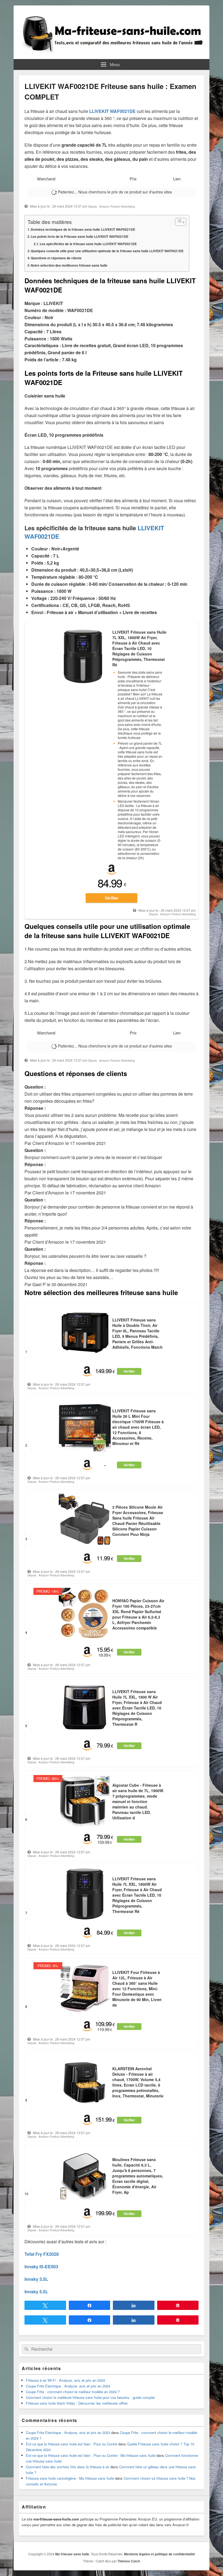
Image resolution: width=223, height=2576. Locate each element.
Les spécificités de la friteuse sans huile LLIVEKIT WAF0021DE (88, 244)
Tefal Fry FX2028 (42, 2254)
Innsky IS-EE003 (41, 2267)
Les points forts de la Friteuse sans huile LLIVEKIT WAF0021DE (80, 236)
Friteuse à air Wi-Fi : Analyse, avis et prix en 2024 (65, 2380)
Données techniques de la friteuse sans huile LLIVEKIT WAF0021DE (83, 229)
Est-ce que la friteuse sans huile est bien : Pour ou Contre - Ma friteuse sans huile (91, 2455)
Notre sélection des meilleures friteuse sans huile (69, 265)
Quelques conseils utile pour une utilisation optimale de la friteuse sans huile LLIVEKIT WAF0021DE (107, 251)
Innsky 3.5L (36, 2279)
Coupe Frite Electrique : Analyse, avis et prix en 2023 (68, 2432)
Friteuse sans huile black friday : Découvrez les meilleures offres (77, 2403)
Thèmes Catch (129, 2561)
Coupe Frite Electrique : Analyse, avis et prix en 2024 (68, 2386)
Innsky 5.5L (36, 2292)
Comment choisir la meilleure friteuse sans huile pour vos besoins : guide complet (90, 2397)
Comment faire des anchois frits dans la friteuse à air (68, 2467)
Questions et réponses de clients (56, 258)
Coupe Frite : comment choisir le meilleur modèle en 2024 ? (73, 2392)
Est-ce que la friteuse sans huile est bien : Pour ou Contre (72, 2444)
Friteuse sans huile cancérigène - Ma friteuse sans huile (70, 2478)
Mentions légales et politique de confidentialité (159, 2554)
